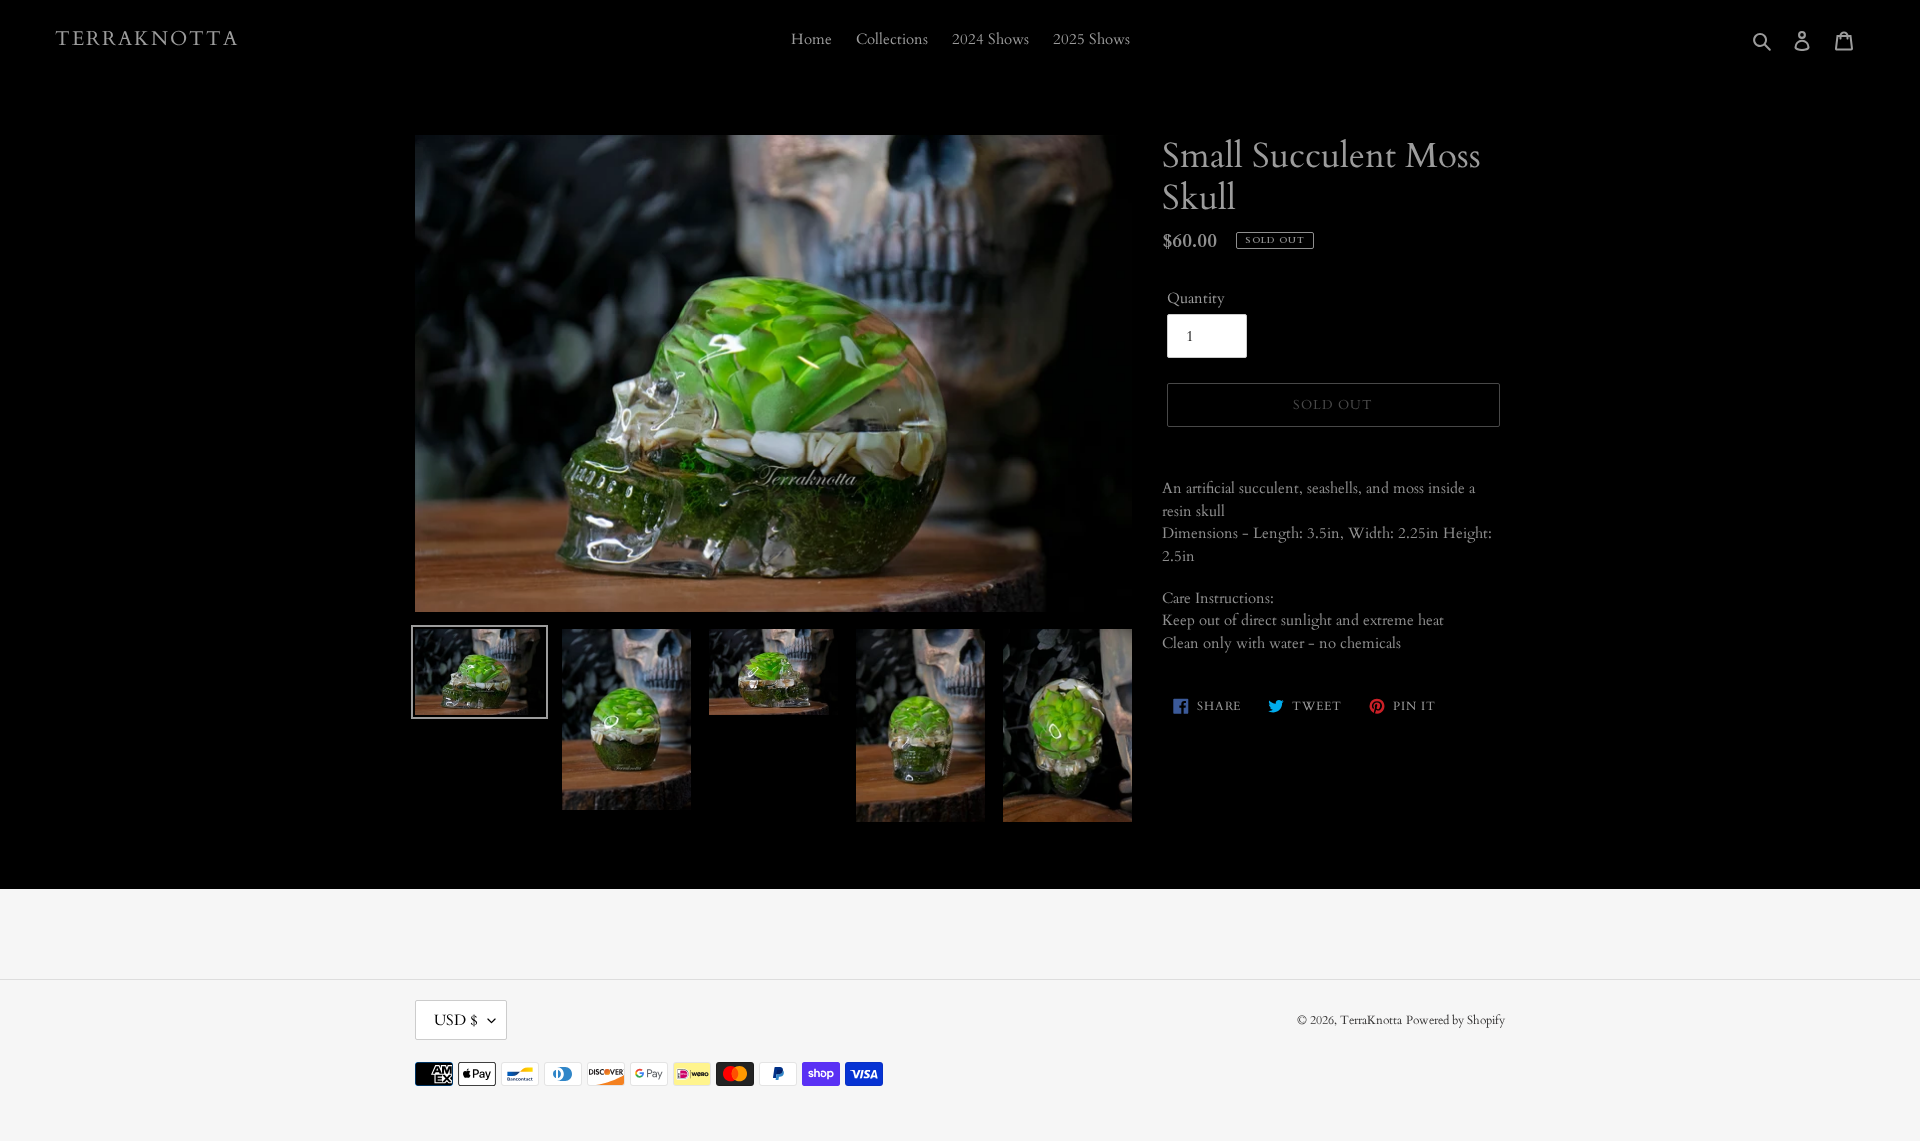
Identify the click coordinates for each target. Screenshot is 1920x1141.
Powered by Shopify (1455, 1020)
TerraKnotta (147, 39)
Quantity (1196, 298)
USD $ (456, 1020)
